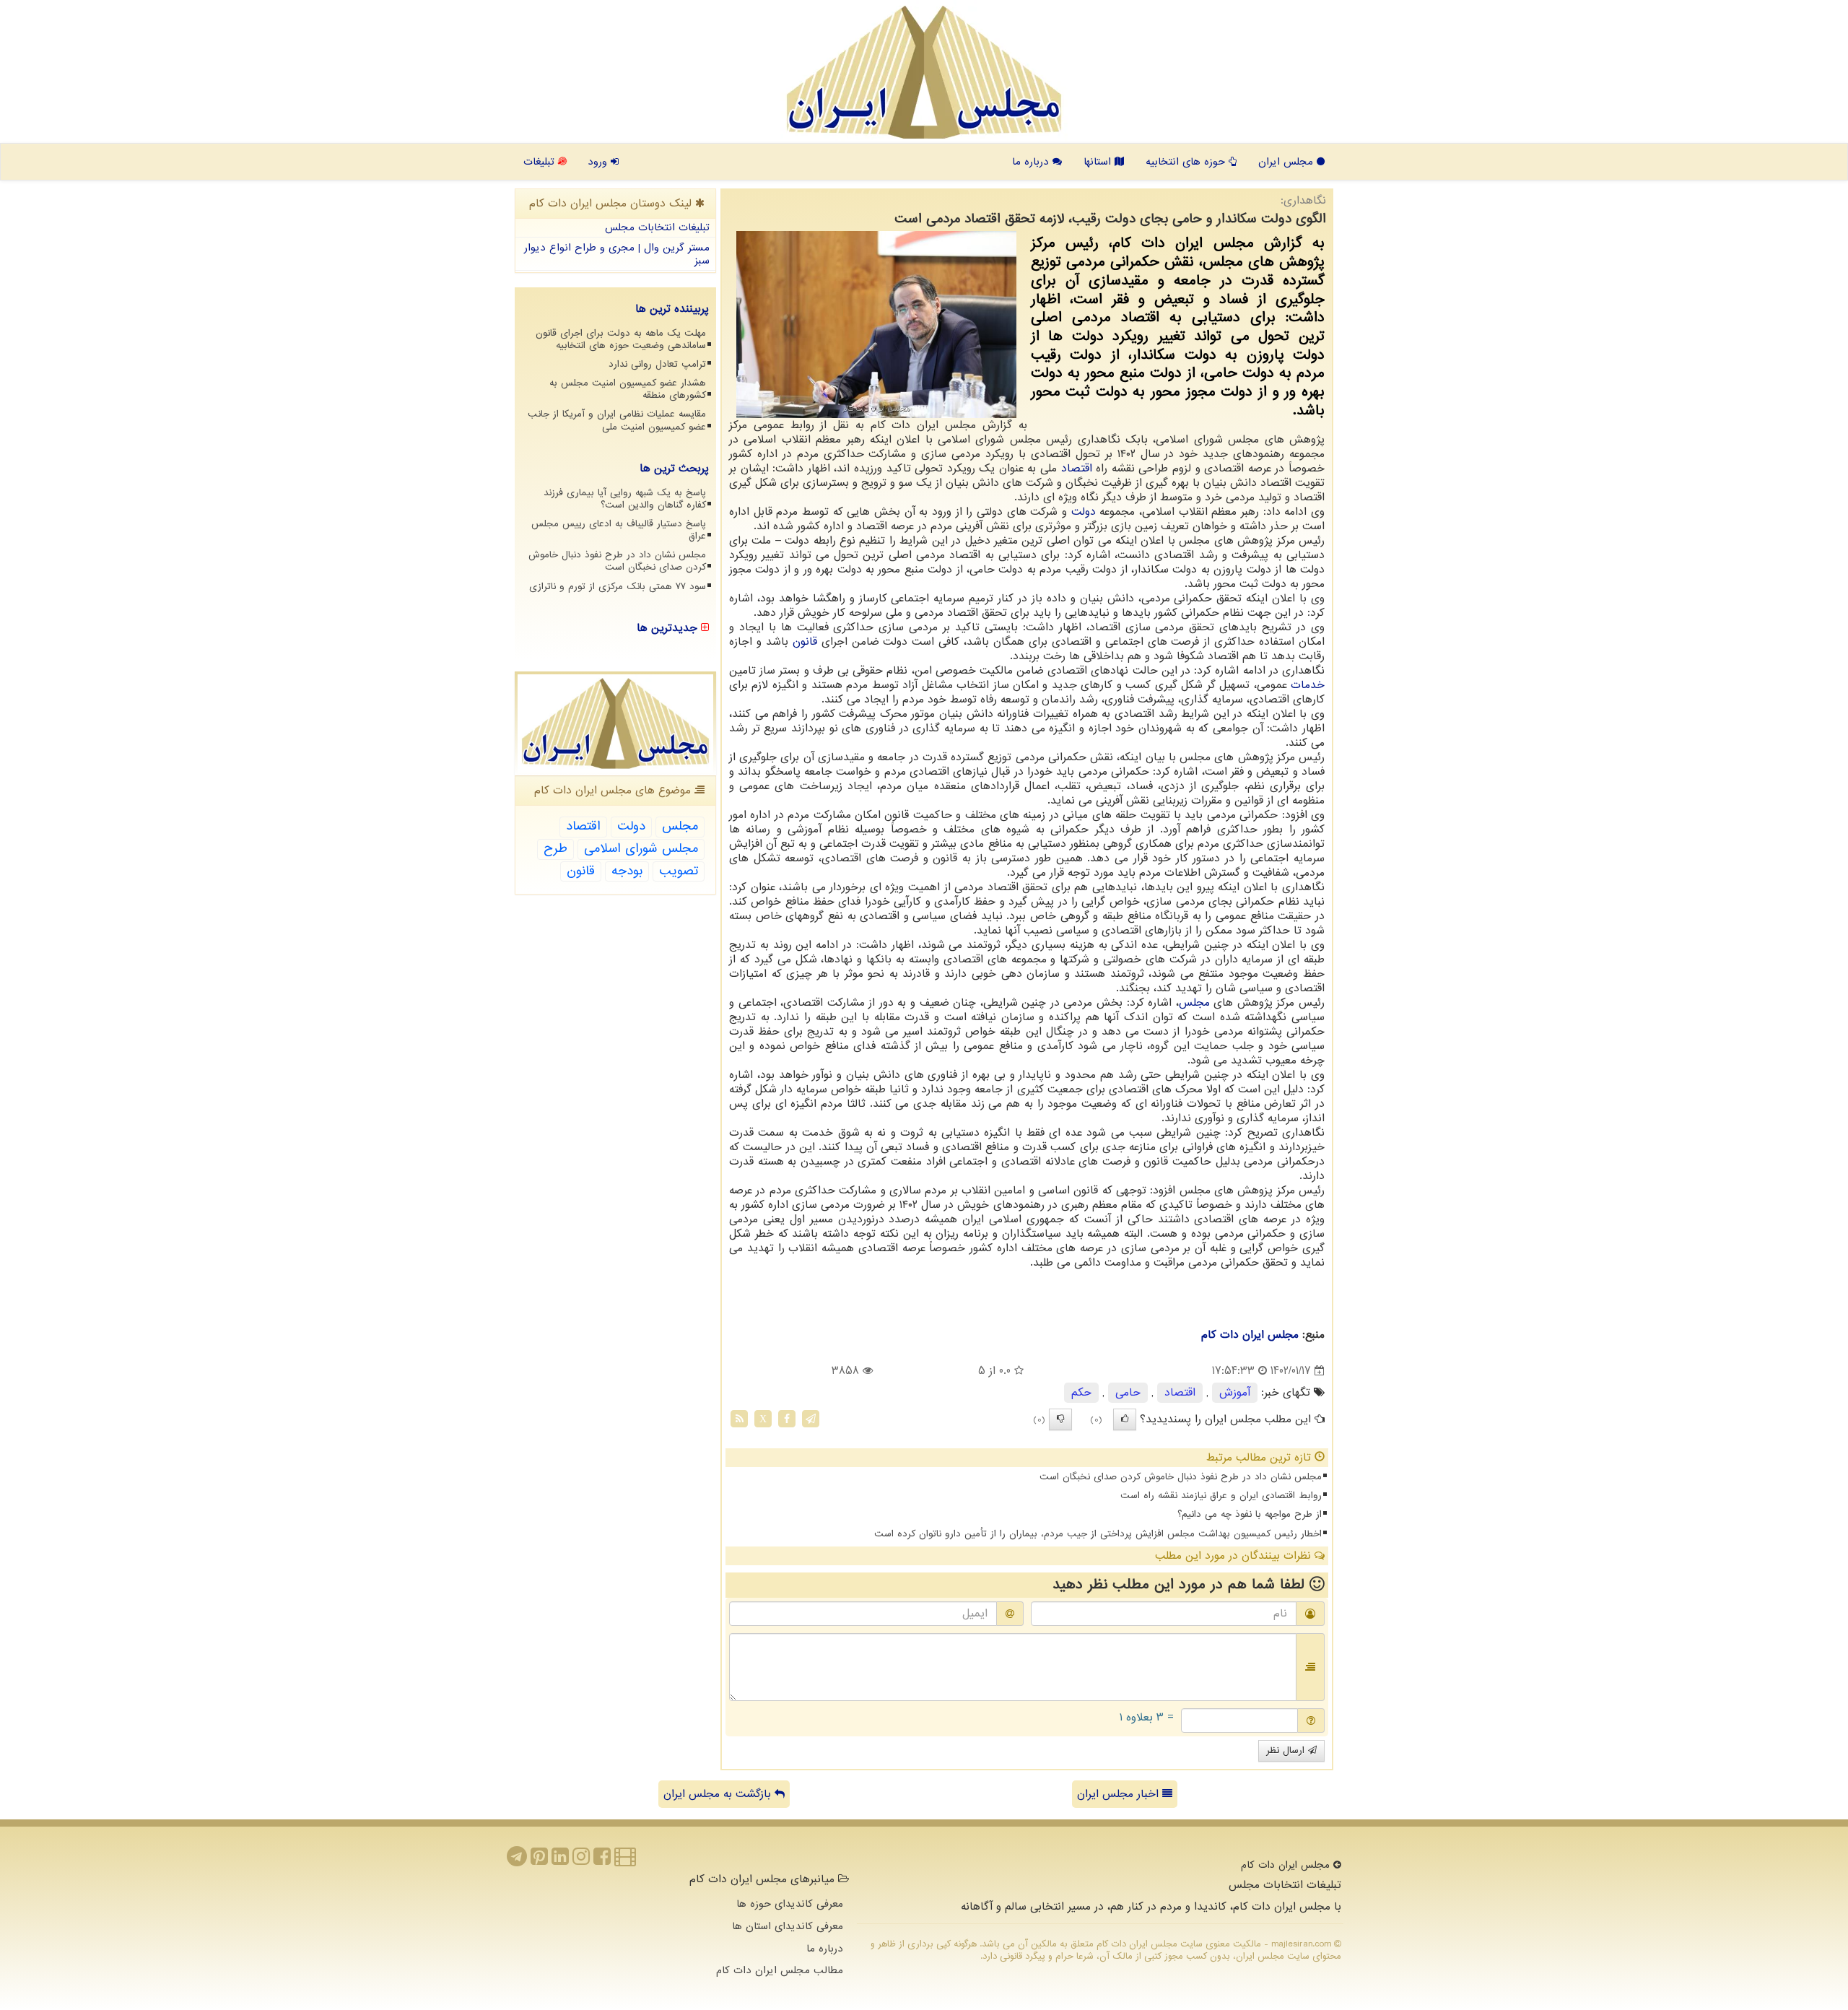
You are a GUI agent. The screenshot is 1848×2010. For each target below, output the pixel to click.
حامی (1128, 1393)
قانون (805, 642)
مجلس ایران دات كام (1250, 1335)
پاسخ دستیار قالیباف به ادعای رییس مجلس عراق (619, 530)
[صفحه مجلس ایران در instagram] (581, 1861)
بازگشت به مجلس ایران (719, 1794)
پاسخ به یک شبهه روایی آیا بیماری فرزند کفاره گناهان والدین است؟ (625, 499)
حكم (1081, 1393)
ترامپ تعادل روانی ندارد (657, 364)
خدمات (1308, 685)
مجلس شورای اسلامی (641, 849)
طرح (555, 849)
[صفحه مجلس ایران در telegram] (517, 1861)
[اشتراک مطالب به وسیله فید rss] (739, 1419)
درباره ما (1032, 162)
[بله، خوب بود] (1125, 1419)
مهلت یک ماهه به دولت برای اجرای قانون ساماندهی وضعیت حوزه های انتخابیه (621, 339)
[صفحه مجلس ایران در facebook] (602, 1861)
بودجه (627, 871)
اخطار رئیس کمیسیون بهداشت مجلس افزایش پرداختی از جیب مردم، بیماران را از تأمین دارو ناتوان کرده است (1098, 1534)
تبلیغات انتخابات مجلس (657, 227)
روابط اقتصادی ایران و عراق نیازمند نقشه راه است (1221, 1496)
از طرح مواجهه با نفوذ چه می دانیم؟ (1250, 1514)
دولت (1084, 512)
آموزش (1235, 1393)
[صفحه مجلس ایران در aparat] (625, 1861)
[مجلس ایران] (924, 72)
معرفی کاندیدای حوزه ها (790, 1904)
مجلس (1194, 1003)
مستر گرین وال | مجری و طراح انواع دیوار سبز (617, 254)
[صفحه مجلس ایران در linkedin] (560, 1861)
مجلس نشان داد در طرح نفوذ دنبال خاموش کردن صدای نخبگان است (1181, 1477)
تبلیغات (541, 162)
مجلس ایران (1287, 162)
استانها (1099, 162)
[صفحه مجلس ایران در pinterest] (539, 1861)
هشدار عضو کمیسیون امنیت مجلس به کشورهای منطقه (628, 389)
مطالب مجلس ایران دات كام (780, 1970)
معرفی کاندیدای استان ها (788, 1926)
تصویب (679, 871)
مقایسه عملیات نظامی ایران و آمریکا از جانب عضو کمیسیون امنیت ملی (617, 420)
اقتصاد (1077, 469)
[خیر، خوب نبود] (1060, 1419)
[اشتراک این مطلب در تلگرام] (811, 1419)
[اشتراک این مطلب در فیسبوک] (787, 1419)
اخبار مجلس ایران (1120, 1794)
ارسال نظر (1287, 1750)
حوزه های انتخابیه (1187, 162)
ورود (599, 162)
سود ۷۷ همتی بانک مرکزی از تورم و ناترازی (618, 587)
